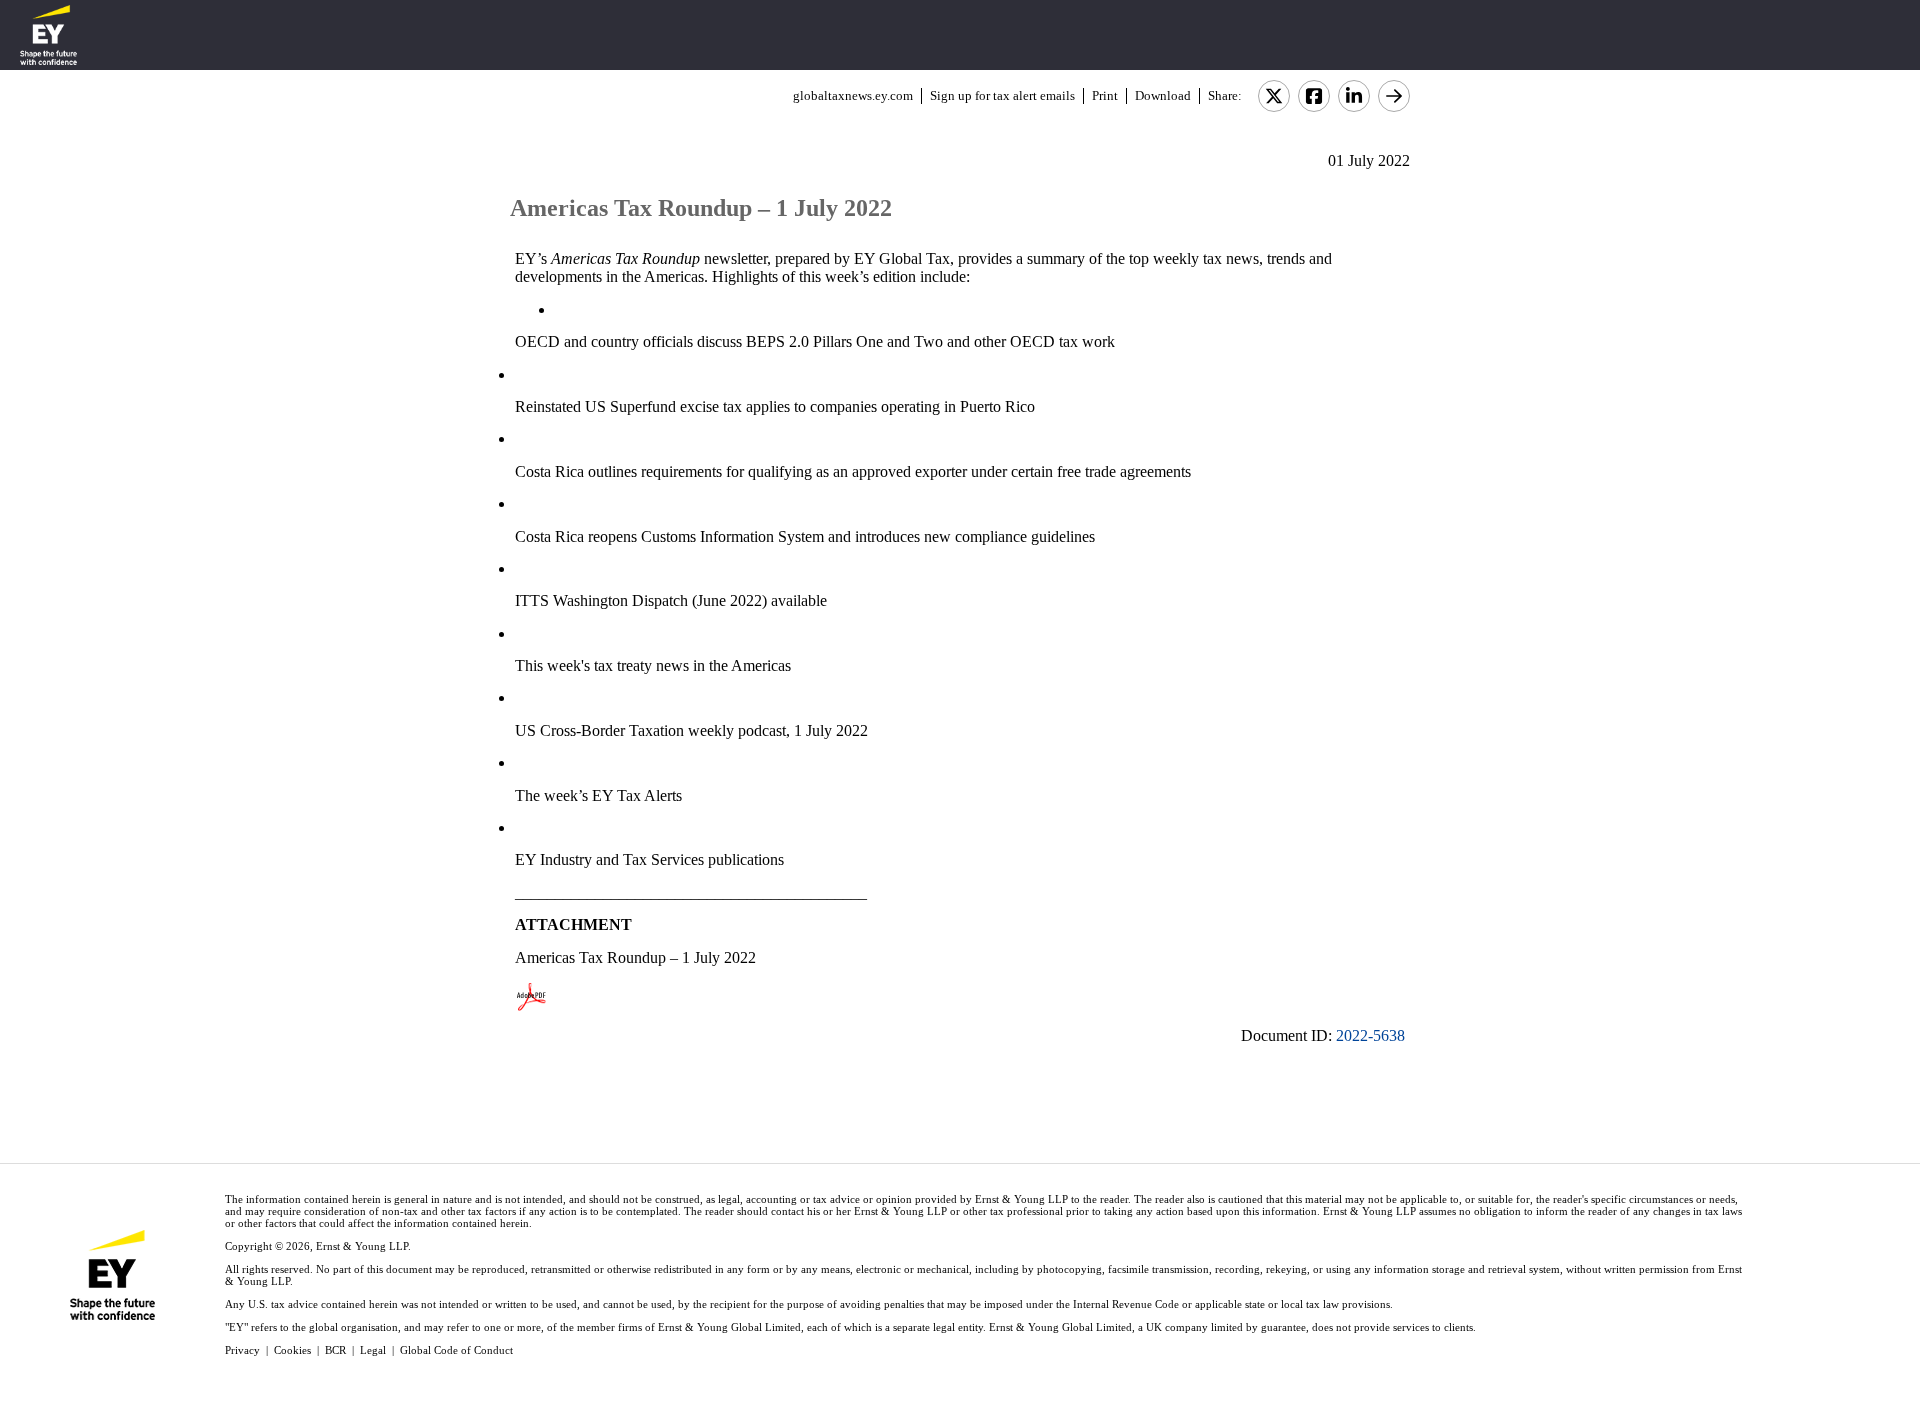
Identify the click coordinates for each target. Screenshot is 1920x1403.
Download (1163, 95)
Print (1105, 95)
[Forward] (1394, 96)
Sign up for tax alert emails (1002, 95)
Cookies (292, 1350)
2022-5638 (1370, 1035)
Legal (373, 1350)
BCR (335, 1350)
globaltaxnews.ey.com (853, 95)
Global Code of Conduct (456, 1350)
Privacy (242, 1350)
